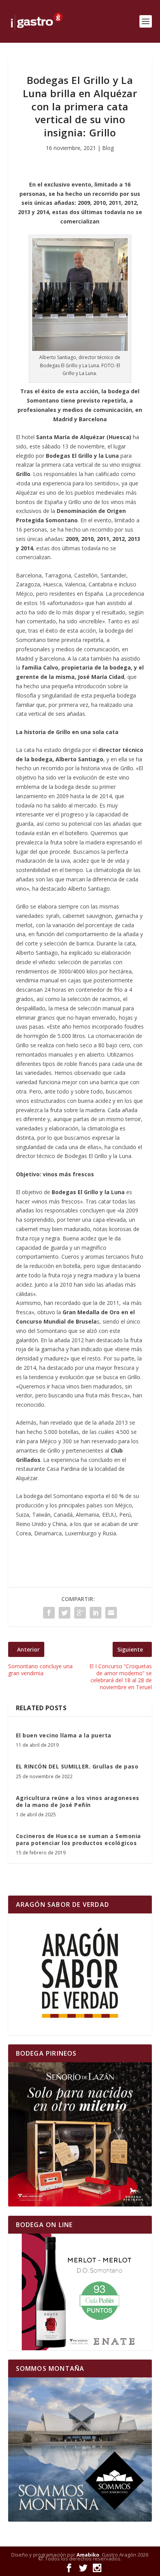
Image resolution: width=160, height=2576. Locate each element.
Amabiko (88, 2555)
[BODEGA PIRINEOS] (80, 2134)
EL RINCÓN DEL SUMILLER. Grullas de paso (77, 1766)
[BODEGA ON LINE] (80, 2292)
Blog (108, 148)
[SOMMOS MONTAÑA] (80, 2450)
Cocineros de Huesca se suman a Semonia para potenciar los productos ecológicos (78, 1839)
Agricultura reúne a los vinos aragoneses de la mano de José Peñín (78, 1801)
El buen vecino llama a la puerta (64, 1735)
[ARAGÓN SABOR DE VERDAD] (80, 1974)
